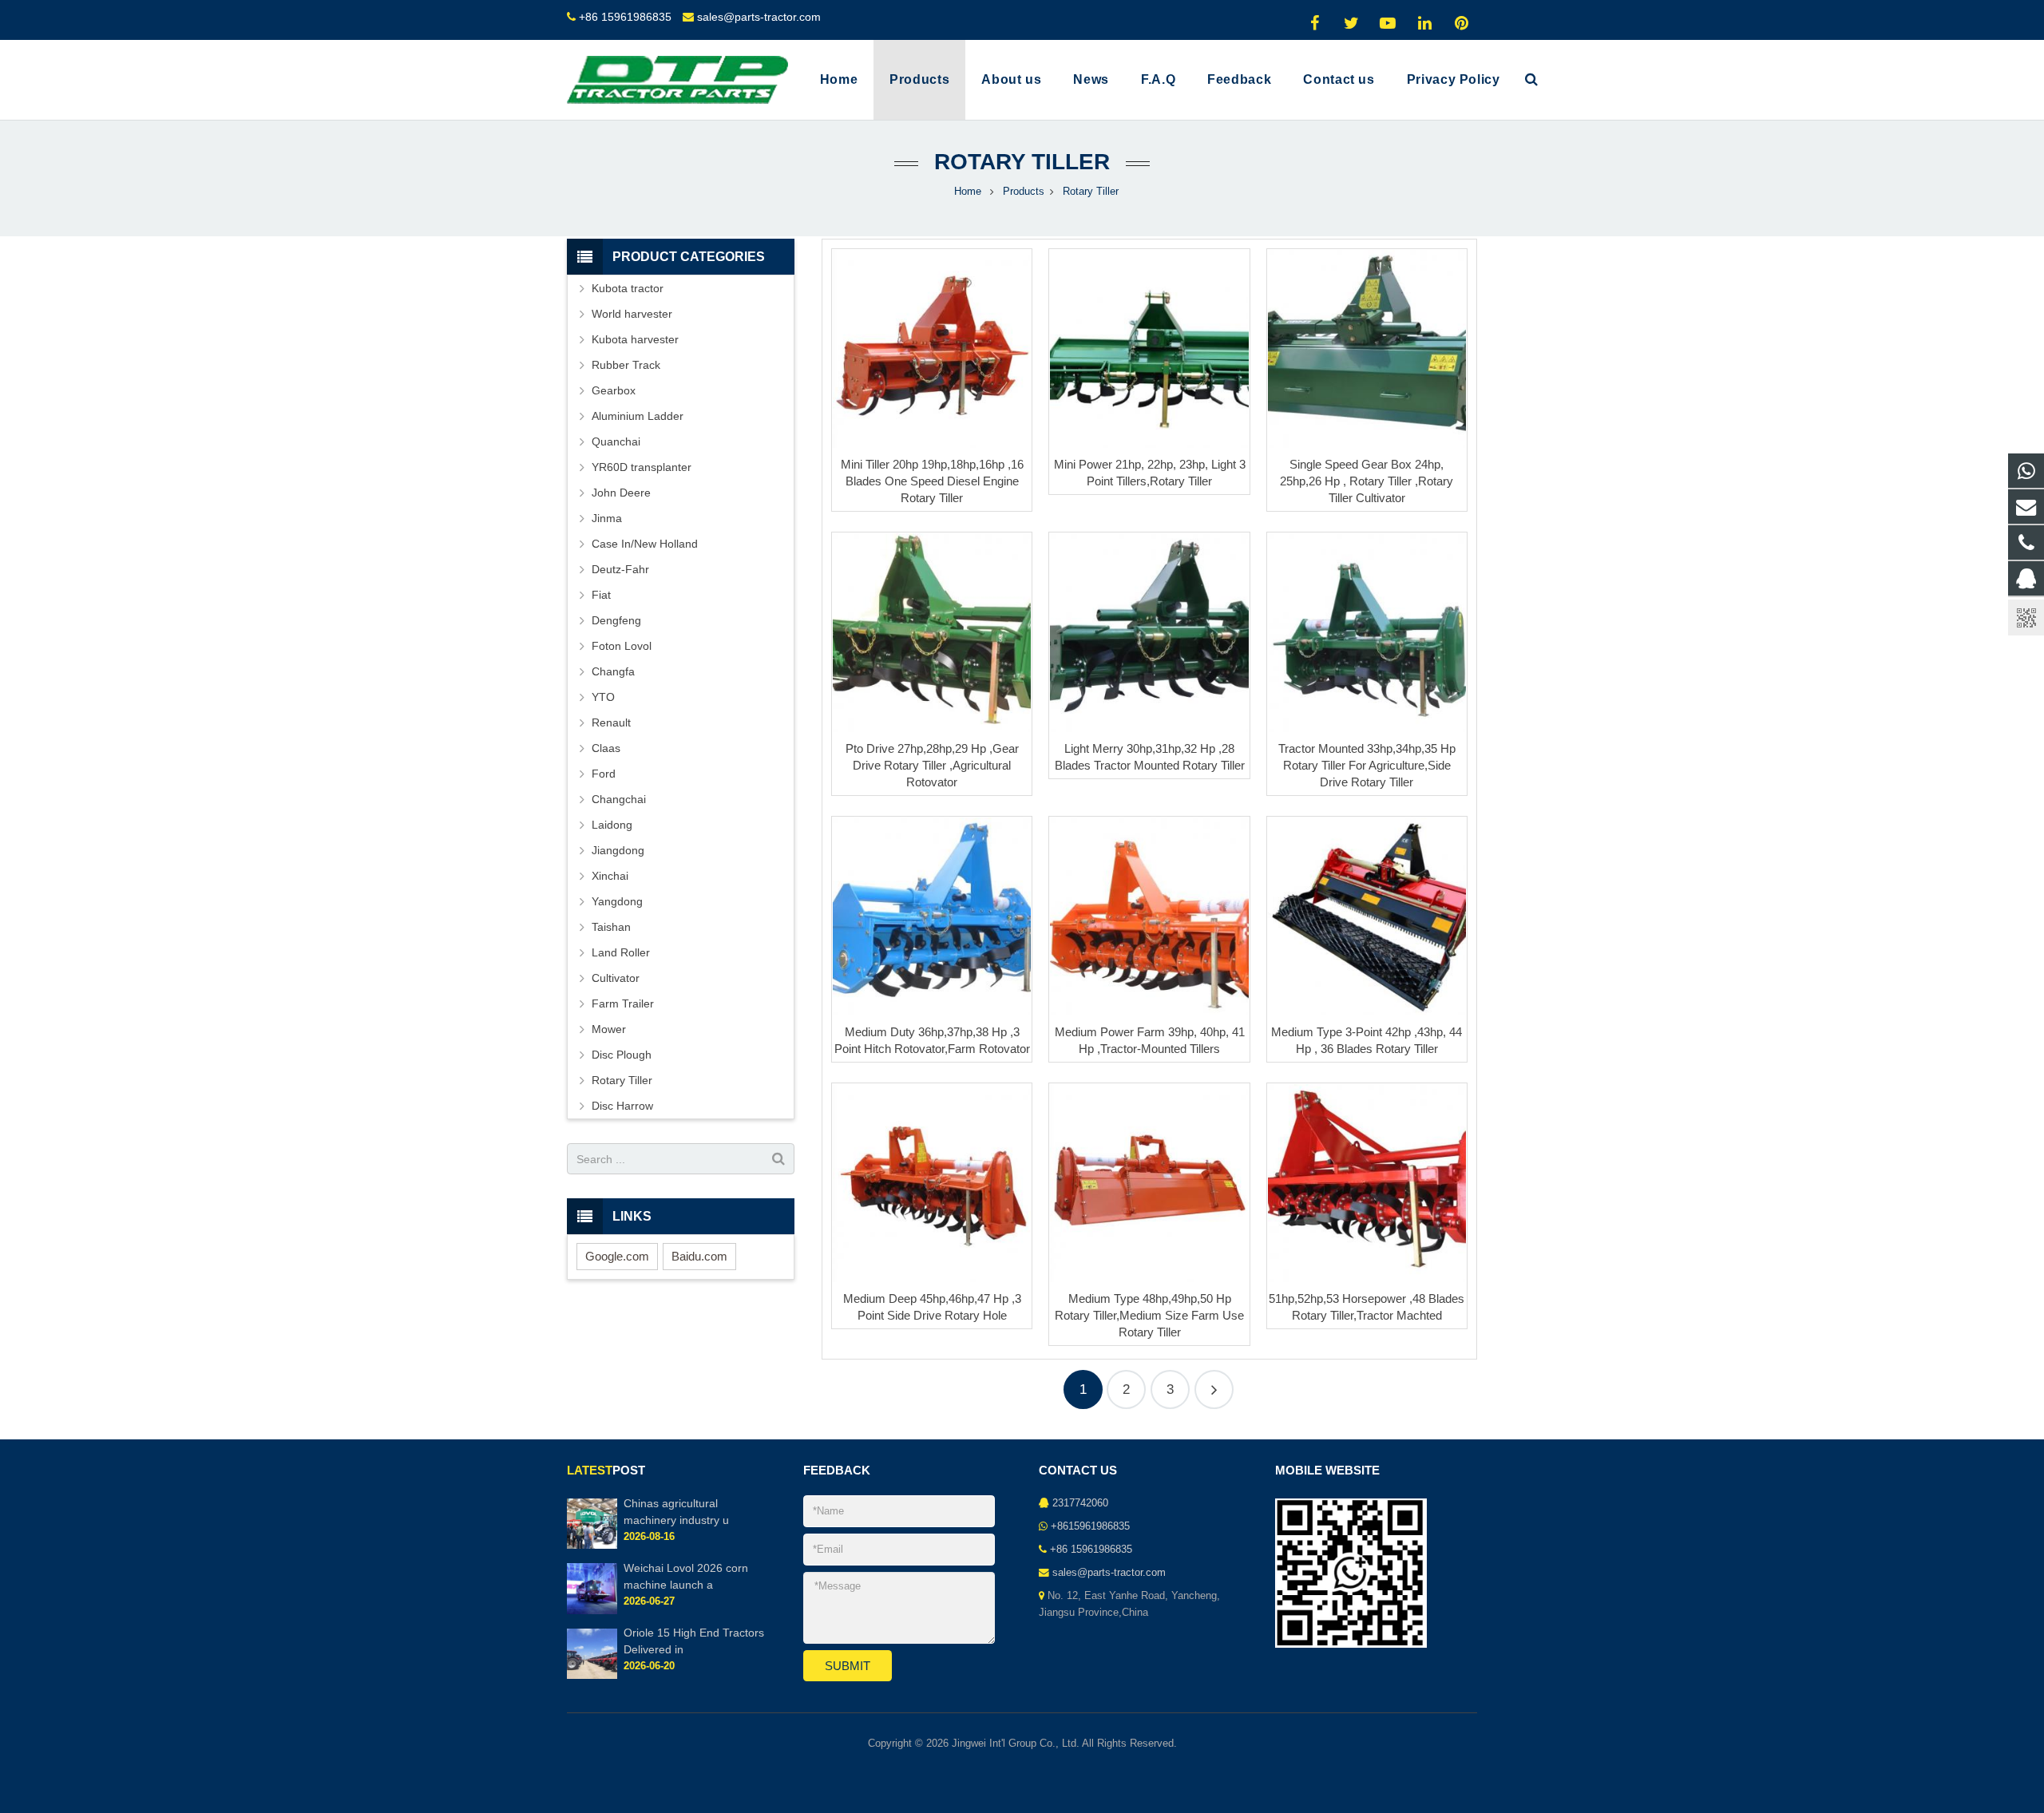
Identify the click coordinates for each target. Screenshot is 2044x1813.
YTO (603, 697)
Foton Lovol (622, 646)
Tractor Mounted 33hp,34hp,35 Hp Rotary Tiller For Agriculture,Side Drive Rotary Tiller (1367, 765)
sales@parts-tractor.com (759, 17)
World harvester (632, 314)
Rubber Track (626, 365)
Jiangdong (618, 850)
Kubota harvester (635, 339)
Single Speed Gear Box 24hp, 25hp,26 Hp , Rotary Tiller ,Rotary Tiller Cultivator (1367, 481)
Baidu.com (699, 1256)
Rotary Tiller (1022, 162)
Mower (609, 1029)
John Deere (621, 493)
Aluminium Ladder (638, 416)
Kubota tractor (628, 288)
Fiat (601, 595)
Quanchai (616, 441)
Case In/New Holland (645, 544)
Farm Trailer (623, 1003)
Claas (606, 748)
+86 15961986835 (625, 17)
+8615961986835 (1090, 1526)
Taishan (611, 927)
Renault (611, 722)
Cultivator (616, 978)
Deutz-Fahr (620, 569)
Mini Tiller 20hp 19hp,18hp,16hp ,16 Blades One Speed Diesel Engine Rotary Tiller (932, 481)
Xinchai (610, 876)
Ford (604, 774)
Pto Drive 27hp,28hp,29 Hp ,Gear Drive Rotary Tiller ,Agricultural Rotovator (932, 765)
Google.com (617, 1256)
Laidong (612, 825)
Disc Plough (622, 1055)
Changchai (619, 799)
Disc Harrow (622, 1106)
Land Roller (621, 952)
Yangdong (617, 901)
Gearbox (614, 390)
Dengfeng (616, 620)
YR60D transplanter (642, 467)
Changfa (613, 671)
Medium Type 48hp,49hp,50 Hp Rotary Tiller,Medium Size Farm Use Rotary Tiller (1149, 1315)
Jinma (607, 518)
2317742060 (1080, 1503)
